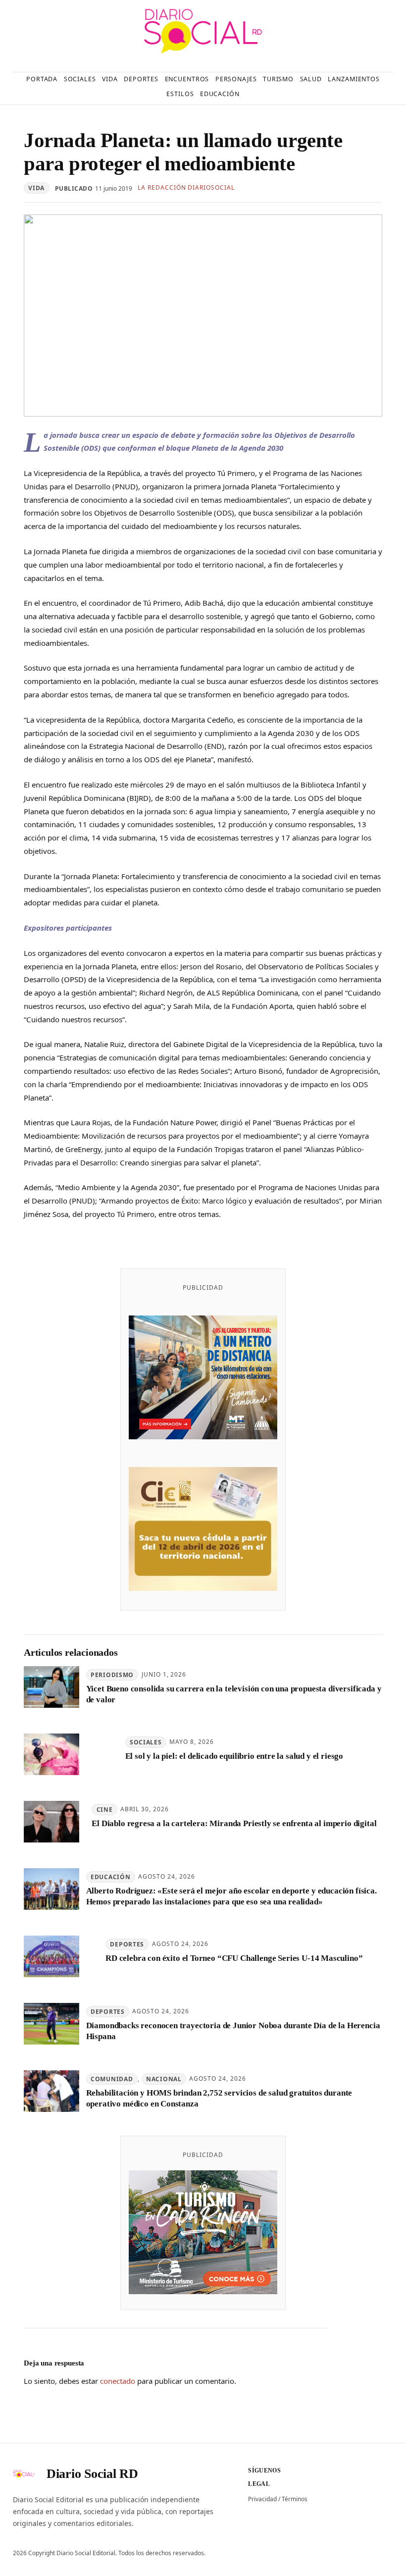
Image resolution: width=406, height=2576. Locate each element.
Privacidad (262, 2499)
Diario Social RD (92, 2474)
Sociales (146, 1742)
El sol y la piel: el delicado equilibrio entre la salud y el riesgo (234, 1756)
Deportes (127, 1944)
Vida (36, 188)
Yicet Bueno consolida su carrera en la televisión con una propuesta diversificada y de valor (234, 1694)
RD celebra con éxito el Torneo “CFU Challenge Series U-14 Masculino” (234, 1958)
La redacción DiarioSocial (186, 187)
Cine (105, 1810)
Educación (110, 1877)
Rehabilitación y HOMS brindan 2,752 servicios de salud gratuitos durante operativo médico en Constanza (219, 2098)
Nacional (164, 2079)
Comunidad (112, 2079)
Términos (295, 2499)
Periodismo (112, 1675)
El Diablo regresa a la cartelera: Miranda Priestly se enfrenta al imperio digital (234, 1823)
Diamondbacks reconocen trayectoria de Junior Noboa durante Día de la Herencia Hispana (233, 2031)
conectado (118, 2381)
